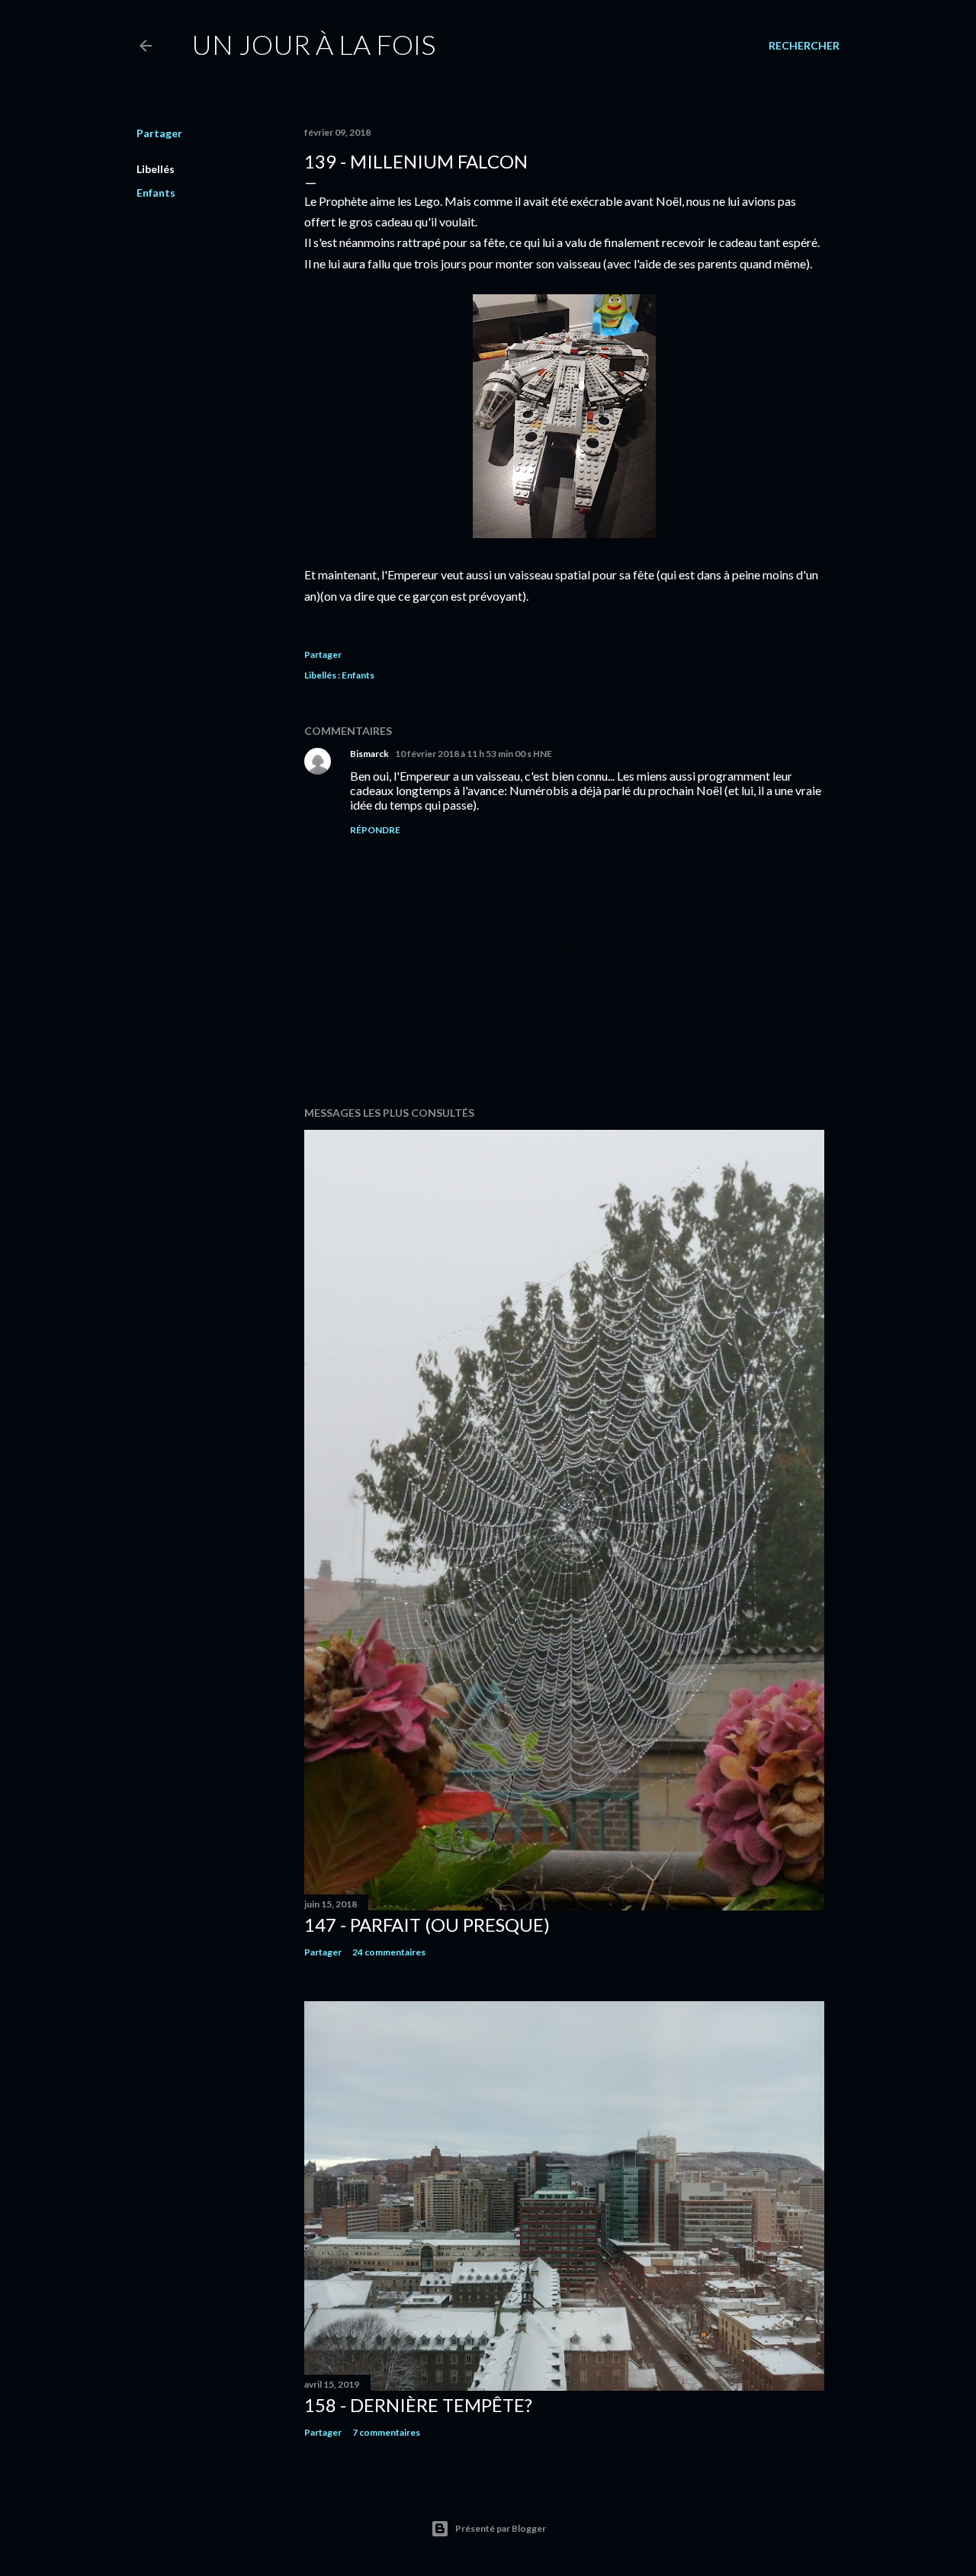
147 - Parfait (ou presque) (427, 1925)
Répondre (375, 830)
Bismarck (369, 754)
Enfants (156, 192)
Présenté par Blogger (501, 2528)
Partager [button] (159, 133)
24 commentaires (389, 1952)
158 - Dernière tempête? (418, 2405)
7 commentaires (386, 2432)
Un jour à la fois (313, 44)
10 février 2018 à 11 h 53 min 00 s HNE (474, 754)
